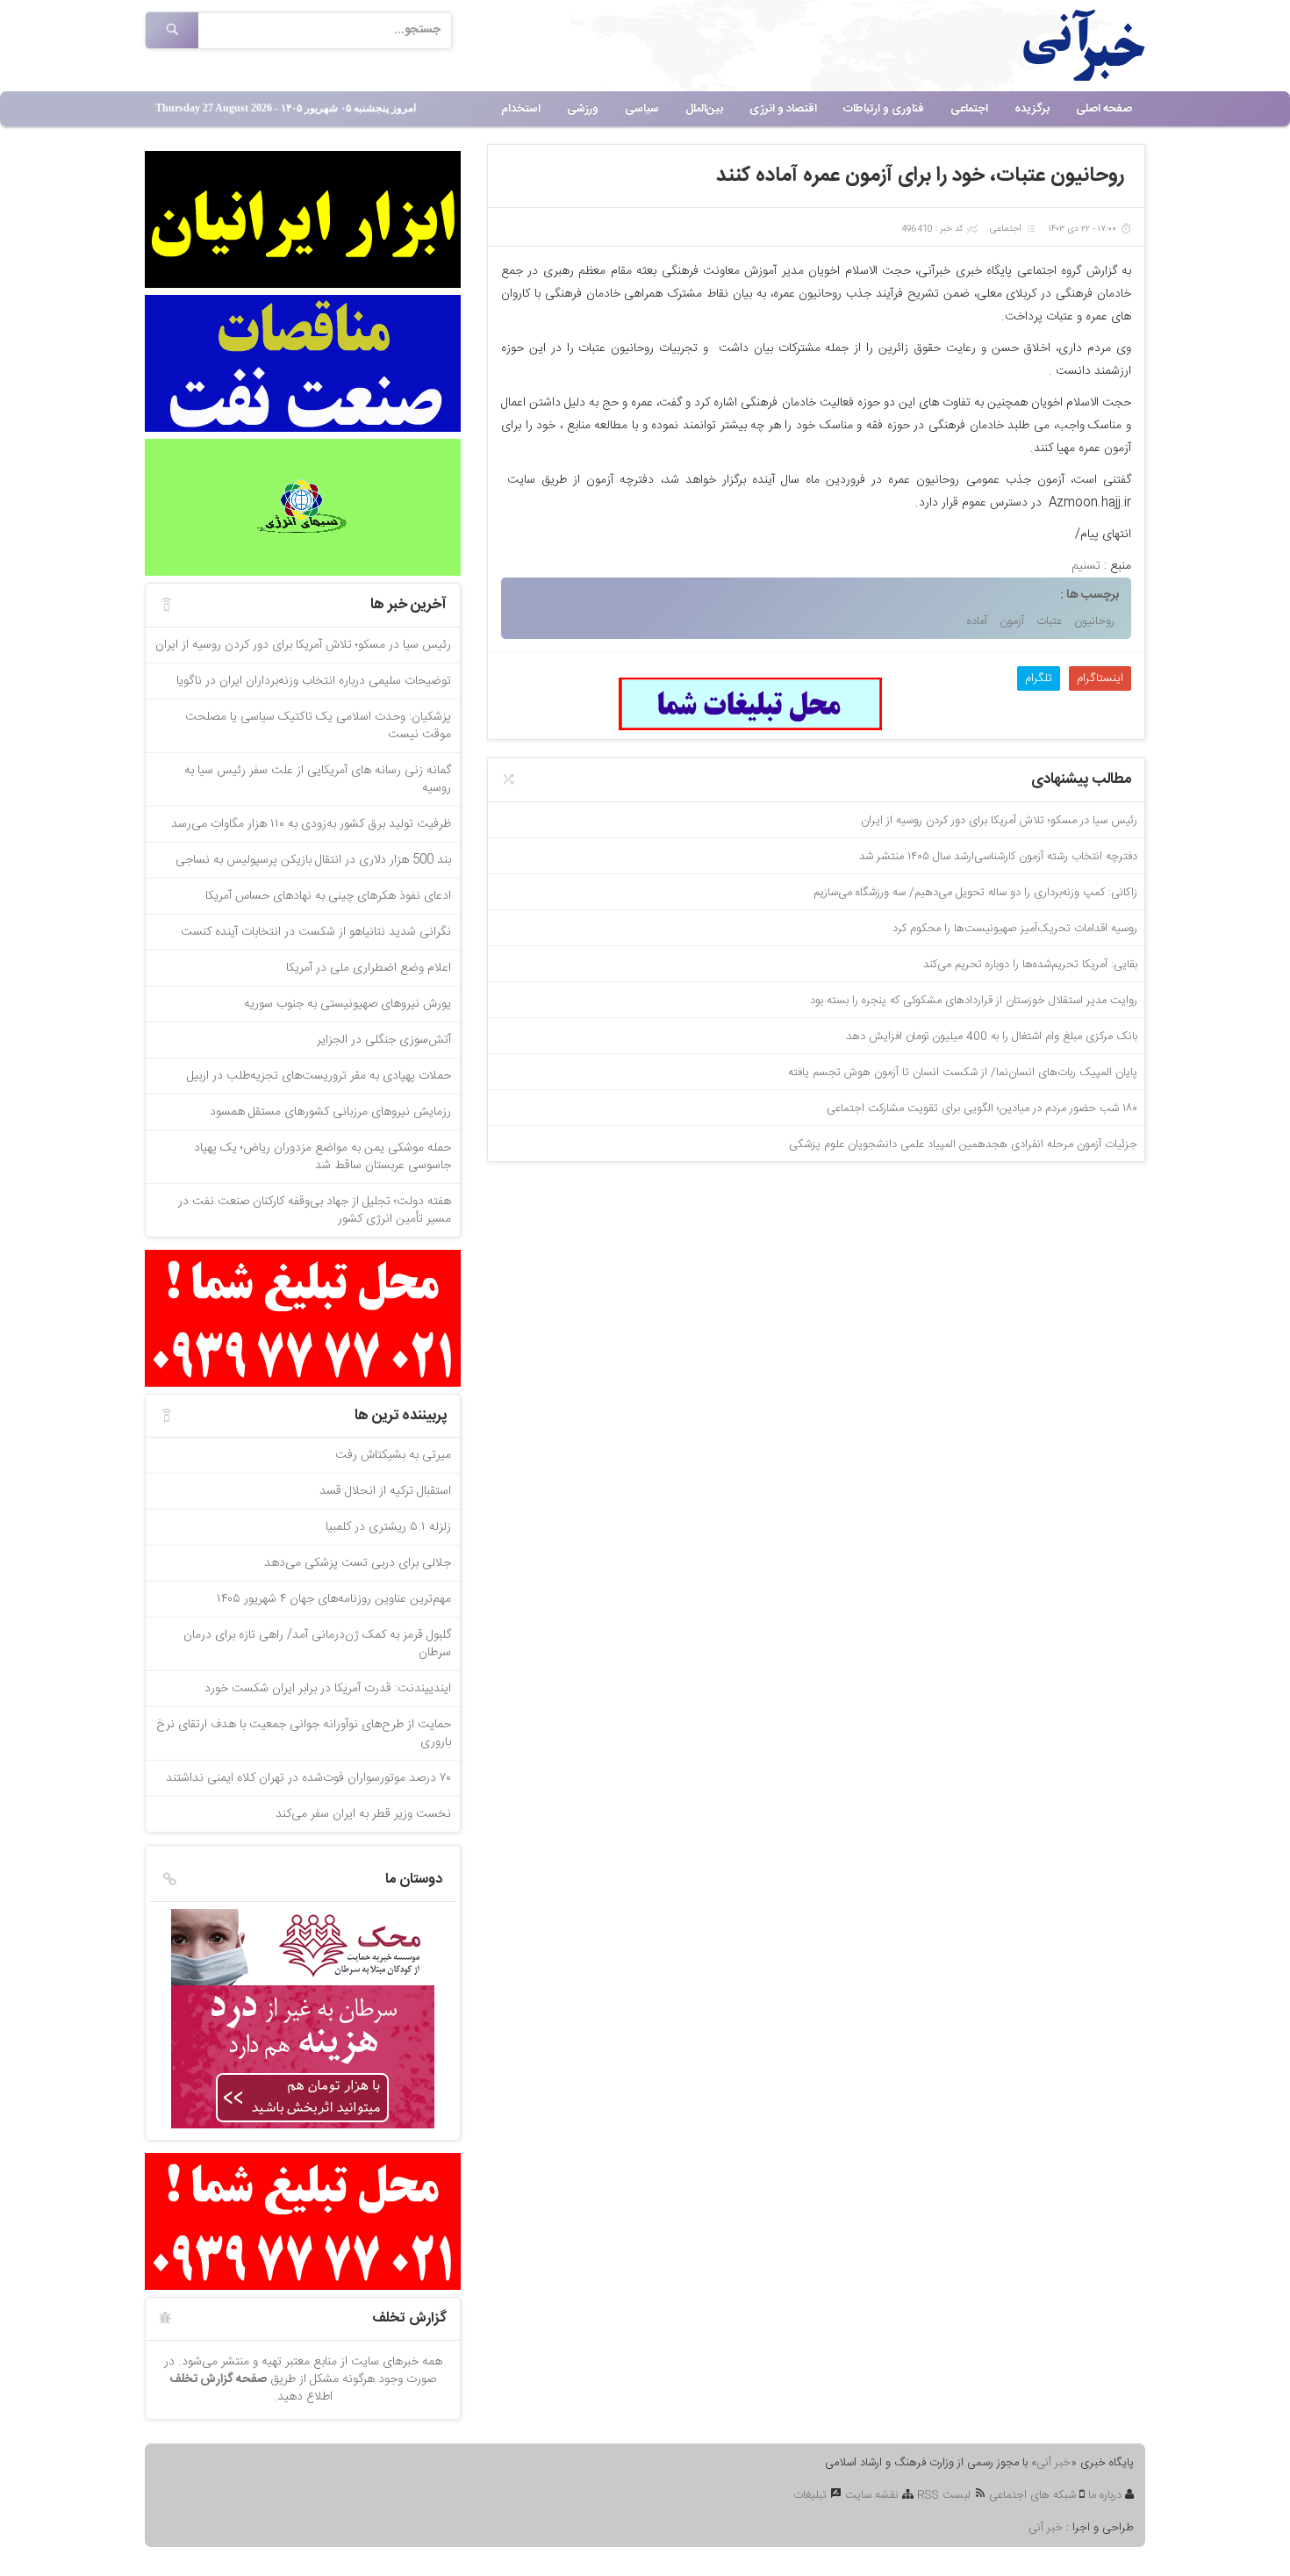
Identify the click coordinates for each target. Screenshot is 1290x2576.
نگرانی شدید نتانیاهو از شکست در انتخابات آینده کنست (316, 932)
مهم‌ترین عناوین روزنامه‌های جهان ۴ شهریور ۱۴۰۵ (334, 1599)
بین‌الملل (704, 109)
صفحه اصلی (1104, 109)
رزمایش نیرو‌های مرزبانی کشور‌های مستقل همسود (330, 1112)
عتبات (1049, 621)
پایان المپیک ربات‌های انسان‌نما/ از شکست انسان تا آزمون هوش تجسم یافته (963, 1073)
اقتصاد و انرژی (783, 109)
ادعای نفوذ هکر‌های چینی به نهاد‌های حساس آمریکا (328, 896)
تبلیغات (812, 2495)
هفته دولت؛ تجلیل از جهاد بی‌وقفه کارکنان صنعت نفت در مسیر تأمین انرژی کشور (315, 1210)
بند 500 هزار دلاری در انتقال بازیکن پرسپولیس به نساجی (313, 860)
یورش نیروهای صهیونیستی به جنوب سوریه (348, 1004)
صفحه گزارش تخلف (218, 2379)
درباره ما (1107, 2495)
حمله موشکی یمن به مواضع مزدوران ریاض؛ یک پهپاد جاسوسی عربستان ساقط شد (322, 1157)
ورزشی (583, 109)
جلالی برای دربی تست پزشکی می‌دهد (358, 1563)
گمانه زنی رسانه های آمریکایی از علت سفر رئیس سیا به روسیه (318, 779)
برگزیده (1032, 109)
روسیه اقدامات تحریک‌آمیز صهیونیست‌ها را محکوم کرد (1015, 929)
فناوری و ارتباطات (884, 109)
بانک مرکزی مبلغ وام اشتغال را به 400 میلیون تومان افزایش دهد (992, 1037)
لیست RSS (944, 2495)
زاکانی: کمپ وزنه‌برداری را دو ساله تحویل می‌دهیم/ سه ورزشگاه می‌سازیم (975, 893)
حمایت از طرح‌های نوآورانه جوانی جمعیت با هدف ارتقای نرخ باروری (304, 1733)
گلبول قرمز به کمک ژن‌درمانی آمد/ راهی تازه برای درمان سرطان (317, 1644)
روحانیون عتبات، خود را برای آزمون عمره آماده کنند (920, 176)
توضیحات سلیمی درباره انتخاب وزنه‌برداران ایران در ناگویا (314, 681)
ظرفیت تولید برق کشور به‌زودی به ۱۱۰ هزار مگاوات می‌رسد (311, 824)
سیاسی (642, 109)
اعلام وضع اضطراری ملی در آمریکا (369, 968)
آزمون (1012, 621)
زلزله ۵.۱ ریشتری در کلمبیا (388, 1527)
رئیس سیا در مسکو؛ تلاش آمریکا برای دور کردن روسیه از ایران (999, 821)
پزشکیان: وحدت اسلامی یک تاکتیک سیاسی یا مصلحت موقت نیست (318, 726)
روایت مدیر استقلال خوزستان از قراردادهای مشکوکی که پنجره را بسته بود (974, 1001)
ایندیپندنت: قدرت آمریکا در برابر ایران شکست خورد (328, 1689)
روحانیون (1094, 621)
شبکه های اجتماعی (1032, 2495)
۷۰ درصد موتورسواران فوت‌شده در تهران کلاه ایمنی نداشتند (308, 1778)
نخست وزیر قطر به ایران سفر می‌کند (363, 1814)
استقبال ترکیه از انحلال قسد (385, 1491)
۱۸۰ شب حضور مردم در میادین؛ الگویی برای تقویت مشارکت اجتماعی (982, 1109)
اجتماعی (969, 109)
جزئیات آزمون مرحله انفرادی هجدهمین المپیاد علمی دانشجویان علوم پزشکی (963, 1144)
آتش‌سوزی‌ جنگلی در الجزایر (384, 1040)
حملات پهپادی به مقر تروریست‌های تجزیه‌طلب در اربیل (319, 1076)
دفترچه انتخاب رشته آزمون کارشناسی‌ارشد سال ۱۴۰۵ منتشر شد (998, 857)
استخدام (521, 109)
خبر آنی (1053, 2463)
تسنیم (1086, 566)
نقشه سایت (872, 2495)
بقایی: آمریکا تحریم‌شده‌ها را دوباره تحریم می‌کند (1030, 965)
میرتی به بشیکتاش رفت (393, 1455)
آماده (977, 621)
